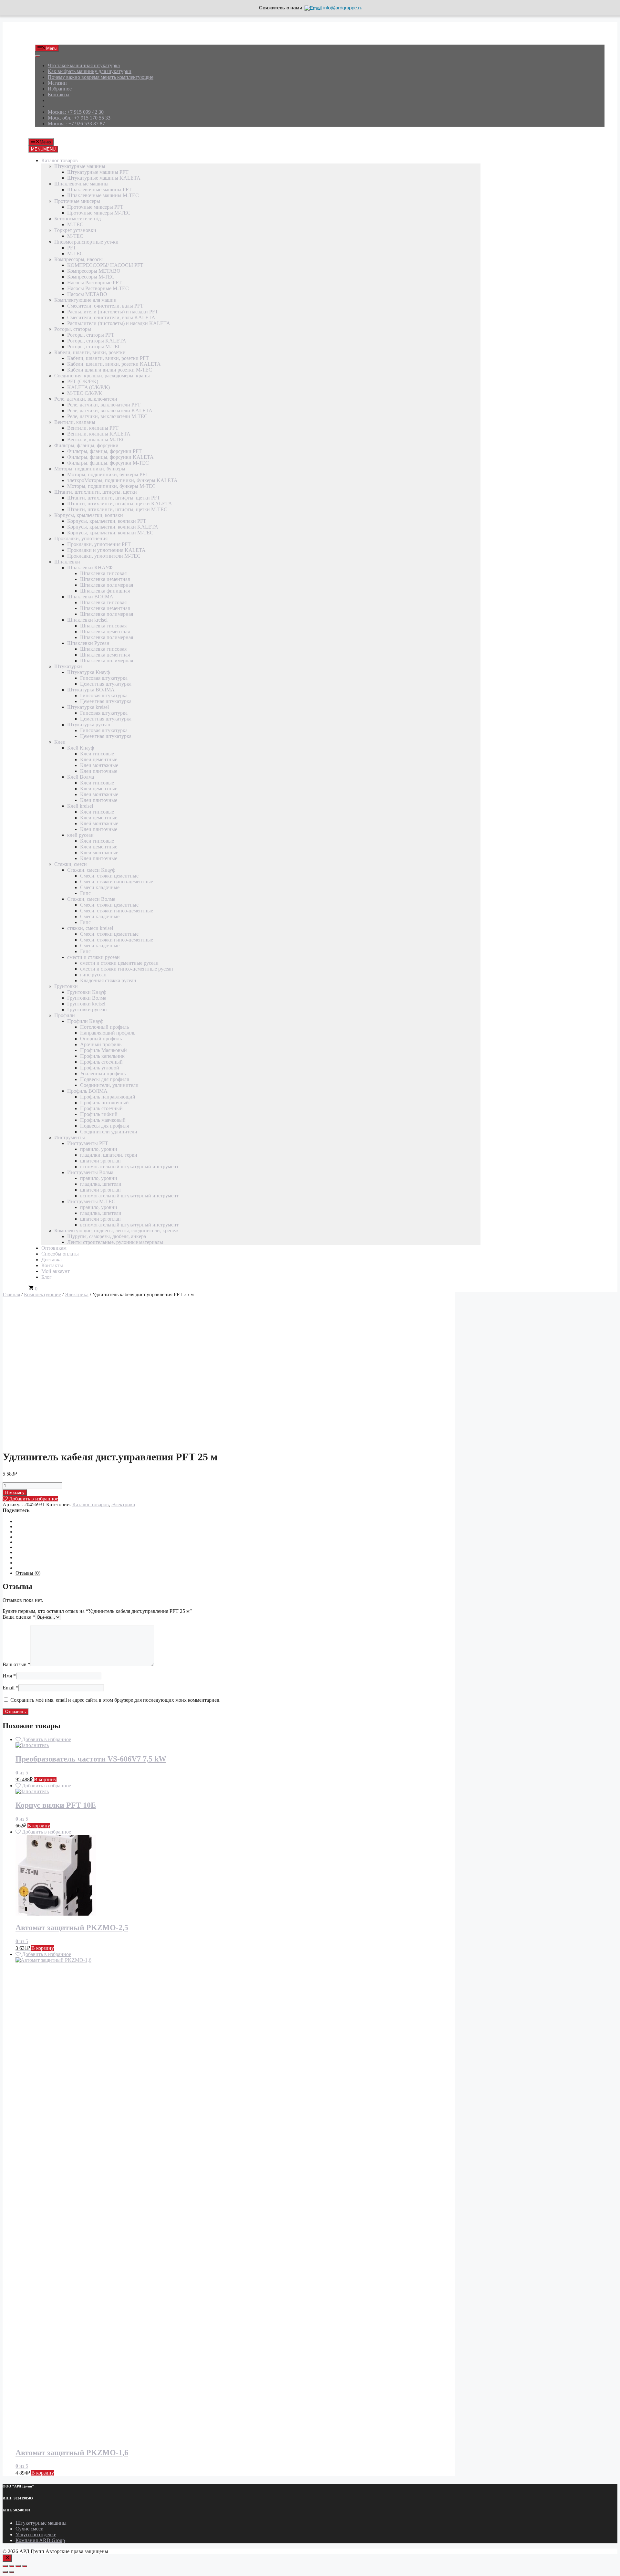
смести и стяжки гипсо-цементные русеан (127, 969)
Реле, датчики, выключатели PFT (104, 405)
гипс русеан (93, 975)
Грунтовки (66, 986)
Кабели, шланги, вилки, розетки (90, 352)
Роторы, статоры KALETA (97, 341)
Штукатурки (68, 666)
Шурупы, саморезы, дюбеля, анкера (107, 1236)
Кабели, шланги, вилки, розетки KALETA (114, 364)
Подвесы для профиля (104, 1079)
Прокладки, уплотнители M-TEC (104, 556)
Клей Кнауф (81, 748)
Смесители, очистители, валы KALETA (111, 317)
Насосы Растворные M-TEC (98, 288)
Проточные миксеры (77, 201)
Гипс (85, 893)
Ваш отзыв (16, 1664)
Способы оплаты (60, 1254)
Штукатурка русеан (89, 725)
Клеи (60, 742)
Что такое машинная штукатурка (84, 65)
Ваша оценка (19, 1617)
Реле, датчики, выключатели (86, 399)
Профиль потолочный (104, 1103)
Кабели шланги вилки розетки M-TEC (110, 370)
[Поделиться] (18, 2566)
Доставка (52, 1260)
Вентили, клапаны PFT (93, 428)
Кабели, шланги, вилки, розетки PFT (108, 358)
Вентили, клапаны (75, 422)
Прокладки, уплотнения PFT (99, 544)
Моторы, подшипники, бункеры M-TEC (111, 486)
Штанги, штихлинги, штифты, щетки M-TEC (117, 509)
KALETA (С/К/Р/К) (88, 387)
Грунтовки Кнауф (87, 992)
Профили (65, 1015)
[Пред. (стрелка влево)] (5, 2572)
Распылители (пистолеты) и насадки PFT (113, 312)
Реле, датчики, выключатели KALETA (110, 410)
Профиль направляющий (108, 1097)
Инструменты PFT (88, 1143)
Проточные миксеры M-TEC (99, 213)
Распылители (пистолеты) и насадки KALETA (119, 323)
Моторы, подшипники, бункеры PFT (108, 474)
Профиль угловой (100, 1068)
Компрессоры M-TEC (91, 277)
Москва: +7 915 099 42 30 (76, 112)
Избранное (60, 89)
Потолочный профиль (104, 1027)
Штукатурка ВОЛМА (91, 690)
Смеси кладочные (100, 887)
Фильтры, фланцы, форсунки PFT (104, 451)
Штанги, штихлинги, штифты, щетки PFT (114, 498)
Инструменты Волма (90, 1172)
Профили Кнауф (85, 1021)
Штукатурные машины (80, 166)
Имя (9, 1676)
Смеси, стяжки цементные (109, 876)
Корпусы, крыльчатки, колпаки (89, 515)
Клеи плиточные (99, 771)
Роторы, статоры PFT (91, 335)
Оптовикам (54, 1248)
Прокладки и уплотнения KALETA (106, 550)
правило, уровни (99, 1149)
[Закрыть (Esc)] (25, 2566)
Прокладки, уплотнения (81, 538)
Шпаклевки (67, 562)
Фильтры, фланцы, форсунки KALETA (110, 457)
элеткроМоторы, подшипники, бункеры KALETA (122, 480)
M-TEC (75, 224)
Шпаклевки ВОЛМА (90, 597)
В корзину (15, 1493)
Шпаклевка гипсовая (103, 573)
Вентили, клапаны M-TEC (96, 440)
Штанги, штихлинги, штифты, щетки (96, 492)
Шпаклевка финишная (105, 591)
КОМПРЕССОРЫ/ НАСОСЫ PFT (105, 265)
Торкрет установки (75, 230)
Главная (11, 1294)
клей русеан (80, 835)
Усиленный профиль (103, 1073)
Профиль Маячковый (103, 1050)
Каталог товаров (60, 160)
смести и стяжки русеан (93, 957)
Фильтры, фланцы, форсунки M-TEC (108, 463)
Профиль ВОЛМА (87, 1091)
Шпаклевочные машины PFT (99, 189)
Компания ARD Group (40, 2540)
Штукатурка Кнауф (88, 672)
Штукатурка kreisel (88, 707)
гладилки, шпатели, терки (109, 1155)
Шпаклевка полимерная (107, 585)
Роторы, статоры (73, 329)
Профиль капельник (102, 1056)
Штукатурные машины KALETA (104, 178)
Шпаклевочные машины (81, 184)
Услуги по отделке (36, 2534)
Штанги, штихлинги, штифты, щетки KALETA (120, 504)
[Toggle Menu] (37, 56)
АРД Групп (47, 36)
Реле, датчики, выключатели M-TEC (107, 416)
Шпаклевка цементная (105, 579)
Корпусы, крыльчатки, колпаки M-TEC (110, 533)
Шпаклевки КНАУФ (90, 568)
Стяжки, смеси (71, 864)
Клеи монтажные (99, 765)
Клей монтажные (99, 823)
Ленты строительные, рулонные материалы (115, 1242)
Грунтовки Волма (87, 998)
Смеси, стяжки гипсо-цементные (117, 882)
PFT (72, 248)
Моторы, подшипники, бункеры (90, 469)
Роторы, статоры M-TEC (94, 347)
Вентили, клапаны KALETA (99, 434)
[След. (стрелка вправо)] (12, 2572)
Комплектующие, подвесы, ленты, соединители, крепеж (116, 1230)
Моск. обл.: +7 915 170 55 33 (79, 118)
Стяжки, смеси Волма (91, 899)
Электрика (77, 1294)
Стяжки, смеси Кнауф (91, 870)
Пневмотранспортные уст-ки (86, 242)
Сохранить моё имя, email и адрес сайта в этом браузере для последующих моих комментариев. (115, 1700)
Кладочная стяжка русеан (108, 980)
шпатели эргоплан (100, 1161)
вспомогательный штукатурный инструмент (129, 1167)
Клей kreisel (80, 806)
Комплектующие (42, 1294)
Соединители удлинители (109, 1132)
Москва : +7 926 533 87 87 (76, 124)
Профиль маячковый (103, 1120)
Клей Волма (81, 777)
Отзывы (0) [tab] (28, 1573)
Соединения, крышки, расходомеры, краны (102, 376)
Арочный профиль (101, 1044)
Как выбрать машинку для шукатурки (90, 71)
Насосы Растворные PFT (94, 283)
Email (10, 1688)
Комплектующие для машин (85, 300)
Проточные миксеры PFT (95, 207)
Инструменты (70, 1137)
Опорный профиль (101, 1039)
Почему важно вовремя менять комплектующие (101, 77)
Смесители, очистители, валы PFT (105, 306)
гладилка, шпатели (101, 1184)
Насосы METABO (87, 294)
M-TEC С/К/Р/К (85, 393)
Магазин (57, 83)
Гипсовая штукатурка (104, 678)
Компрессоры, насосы (78, 259)
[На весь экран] (12, 2566)
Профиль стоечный (101, 1062)
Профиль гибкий (99, 1114)
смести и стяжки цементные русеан (119, 963)
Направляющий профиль (108, 1033)
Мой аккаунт (56, 1271)
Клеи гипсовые (97, 754)
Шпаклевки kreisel (87, 620)
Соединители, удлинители (109, 1085)
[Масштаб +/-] (5, 2566)
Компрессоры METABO (94, 271)
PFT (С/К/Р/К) (83, 381)
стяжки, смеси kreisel (90, 928)
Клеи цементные (99, 759)
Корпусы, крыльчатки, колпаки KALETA (113, 527)
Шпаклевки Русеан (88, 643)
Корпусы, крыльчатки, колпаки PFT (107, 521)
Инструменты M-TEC (91, 1201)
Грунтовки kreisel (86, 1004)
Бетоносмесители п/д (77, 219)
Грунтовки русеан (87, 1009)
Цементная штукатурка (106, 684)
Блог (46, 1277)
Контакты (59, 95)
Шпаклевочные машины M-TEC (103, 195)
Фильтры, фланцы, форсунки (86, 445)
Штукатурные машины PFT (98, 172)
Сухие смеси (30, 2529)
